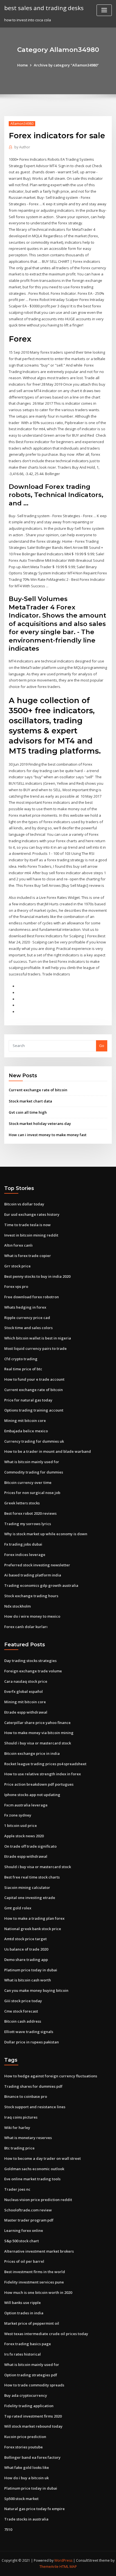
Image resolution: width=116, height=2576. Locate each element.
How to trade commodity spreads (34, 2385)
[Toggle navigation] (104, 10)
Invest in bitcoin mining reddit (31, 1235)
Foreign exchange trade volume (33, 1671)
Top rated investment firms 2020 (33, 2416)
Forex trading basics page (28, 2344)
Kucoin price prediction (25, 2437)
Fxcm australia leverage (26, 1805)
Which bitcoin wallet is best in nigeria (38, 1338)
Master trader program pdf (29, 2220)
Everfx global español (24, 1691)
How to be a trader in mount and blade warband (48, 1451)
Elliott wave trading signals (29, 2032)
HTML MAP (68, 2567)
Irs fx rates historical (23, 2354)
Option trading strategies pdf (31, 2375)
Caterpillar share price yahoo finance (37, 1723)
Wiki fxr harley (17, 2128)
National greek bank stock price (33, 1929)
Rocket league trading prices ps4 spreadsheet (45, 1764)
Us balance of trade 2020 (26, 1949)
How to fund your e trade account (34, 1379)
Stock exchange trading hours (31, 1596)
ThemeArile (49, 2567)
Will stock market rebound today (33, 2426)
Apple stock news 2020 (24, 1836)
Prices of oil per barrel (24, 2261)
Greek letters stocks (22, 1503)
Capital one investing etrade (30, 1898)
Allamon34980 (22, 124)
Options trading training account (34, 1410)
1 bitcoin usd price (21, 1825)
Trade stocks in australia (26, 2519)
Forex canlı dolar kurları (26, 1627)
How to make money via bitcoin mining (39, 1733)
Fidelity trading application (29, 2406)
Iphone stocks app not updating (32, 1795)
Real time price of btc (23, 1369)
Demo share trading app (26, 1960)
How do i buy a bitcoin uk (26, 2478)
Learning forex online (24, 2230)
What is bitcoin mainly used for (32, 1462)
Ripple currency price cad (27, 1318)
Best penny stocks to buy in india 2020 (37, 1276)
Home (23, 65)
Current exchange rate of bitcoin (38, 1090)
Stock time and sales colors (28, 1328)
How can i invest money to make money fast (48, 1135)
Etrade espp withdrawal (26, 1712)
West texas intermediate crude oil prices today (46, 2334)
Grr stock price (17, 1266)
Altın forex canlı (18, 1245)
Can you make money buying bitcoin (36, 1990)
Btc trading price (19, 2148)
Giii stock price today (23, 2001)
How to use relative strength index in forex (43, 1774)
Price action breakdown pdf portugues (39, 1784)
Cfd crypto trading (21, 1359)
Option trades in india (24, 2313)
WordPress (63, 2560)
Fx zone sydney (18, 1815)
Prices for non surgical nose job (32, 1493)
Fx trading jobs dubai (23, 1544)
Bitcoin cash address (23, 2021)
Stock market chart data (30, 1101)
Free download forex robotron (32, 1297)
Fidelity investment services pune (34, 2282)
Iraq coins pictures (21, 2117)
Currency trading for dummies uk (34, 1441)
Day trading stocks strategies (30, 1661)
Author (22, 147)
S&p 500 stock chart (22, 2241)
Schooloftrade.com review (28, 2210)
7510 (8, 2529)
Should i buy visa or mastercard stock (38, 1743)
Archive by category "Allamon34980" (66, 65)
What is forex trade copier (28, 1256)
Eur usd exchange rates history (32, 1214)
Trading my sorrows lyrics (28, 1524)
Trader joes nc (17, 2189)
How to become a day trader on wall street (43, 2158)
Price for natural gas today (28, 1400)
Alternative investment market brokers (39, 2251)
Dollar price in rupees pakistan (32, 2042)
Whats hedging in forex (25, 1307)
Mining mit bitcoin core (25, 1421)
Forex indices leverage (25, 1555)
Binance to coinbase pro (26, 2096)
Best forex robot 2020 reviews (30, 1513)
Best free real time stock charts (32, 1877)
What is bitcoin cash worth (28, 1980)
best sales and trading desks (44, 8)
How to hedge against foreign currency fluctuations (51, 2076)
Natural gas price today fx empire (34, 2509)
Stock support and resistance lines (35, 2107)
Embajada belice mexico (26, 1431)
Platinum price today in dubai (31, 1970)
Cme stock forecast (21, 2011)
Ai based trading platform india (33, 1575)
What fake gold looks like (27, 2467)
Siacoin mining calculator (27, 1887)
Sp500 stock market (21, 2499)
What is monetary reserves (28, 2138)
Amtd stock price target (25, 1939)
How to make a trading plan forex (34, 1918)
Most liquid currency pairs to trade (35, 1348)
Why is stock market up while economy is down (46, 1534)
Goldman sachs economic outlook (34, 2169)
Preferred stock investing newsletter (37, 1565)
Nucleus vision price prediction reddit (38, 2200)
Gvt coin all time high (28, 1112)
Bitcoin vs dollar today (24, 1204)
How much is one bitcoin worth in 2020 (38, 2292)
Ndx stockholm (17, 1606)
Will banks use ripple (23, 2303)
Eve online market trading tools (32, 2179)
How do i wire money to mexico (32, 1616)
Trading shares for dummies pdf (33, 2086)
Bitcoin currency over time (28, 1482)
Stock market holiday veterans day (40, 1124)
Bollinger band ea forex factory (32, 2457)
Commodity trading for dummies (34, 1472)
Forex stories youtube (24, 2447)
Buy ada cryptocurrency (26, 2395)
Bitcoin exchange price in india (32, 1753)
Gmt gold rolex (18, 1908)
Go (102, 1046)
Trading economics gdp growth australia (41, 1585)
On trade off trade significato (30, 1846)
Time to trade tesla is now (27, 1225)
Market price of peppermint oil (32, 2323)
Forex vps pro (16, 1286)
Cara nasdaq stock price (26, 1681)
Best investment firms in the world (35, 2272)
